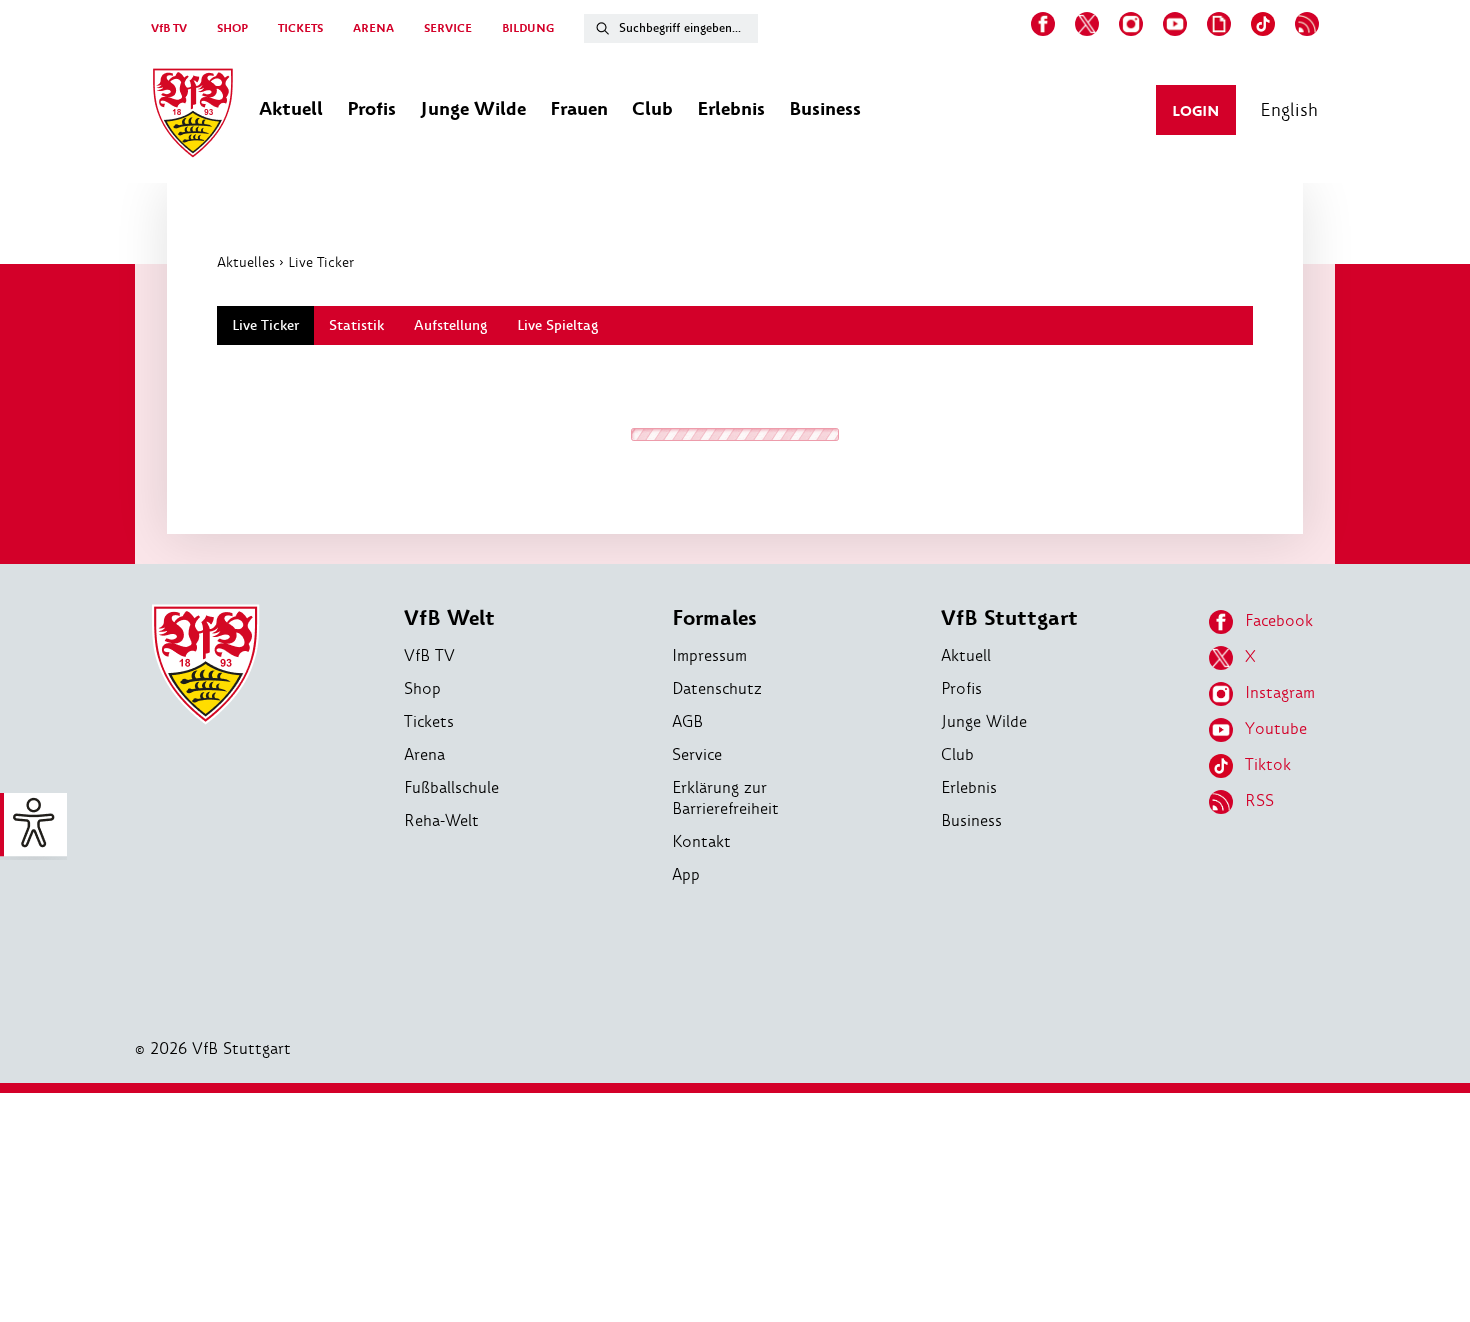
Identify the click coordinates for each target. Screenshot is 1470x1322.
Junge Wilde (984, 721)
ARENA (373, 28)
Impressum (709, 655)
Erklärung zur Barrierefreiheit (725, 798)
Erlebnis (969, 787)
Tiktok (1268, 764)
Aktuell (966, 655)
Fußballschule (451, 787)
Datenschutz (717, 688)
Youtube (1276, 728)
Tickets (429, 721)
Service (697, 754)
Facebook (1279, 620)
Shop (422, 688)
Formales (714, 618)
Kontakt (701, 841)
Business (971, 820)
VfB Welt (449, 618)
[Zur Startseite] (193, 116)
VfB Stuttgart (1009, 618)
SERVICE (448, 28)
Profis (961, 688)
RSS (1259, 800)
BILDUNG (528, 28)
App (686, 874)
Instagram (1280, 692)
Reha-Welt (441, 820)
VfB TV (169, 28)
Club (957, 754)
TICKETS (300, 28)
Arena (424, 754)
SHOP (232, 28)
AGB (687, 721)
